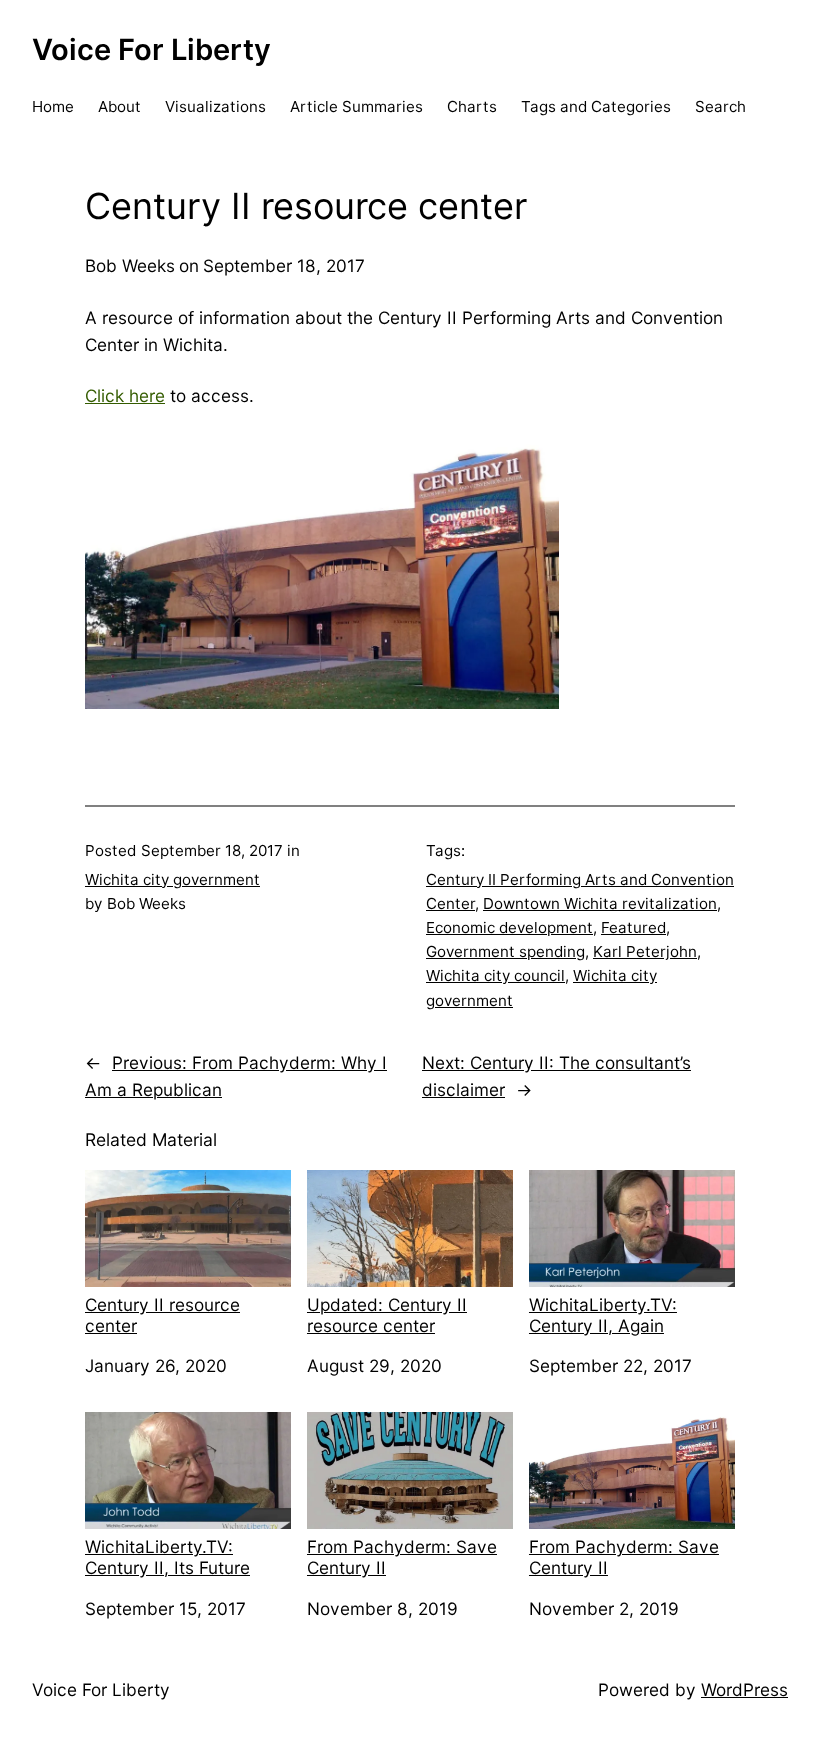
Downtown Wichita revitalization (600, 903)
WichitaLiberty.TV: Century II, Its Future (167, 1557)
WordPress (744, 1689)
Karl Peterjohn (645, 951)
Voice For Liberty (151, 49)
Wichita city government (172, 879)
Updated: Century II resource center (387, 1315)
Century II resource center (162, 1315)
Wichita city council (495, 975)
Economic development (509, 927)
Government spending (505, 951)
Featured (633, 927)
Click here (125, 395)
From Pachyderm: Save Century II (402, 1557)
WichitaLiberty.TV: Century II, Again (603, 1315)
